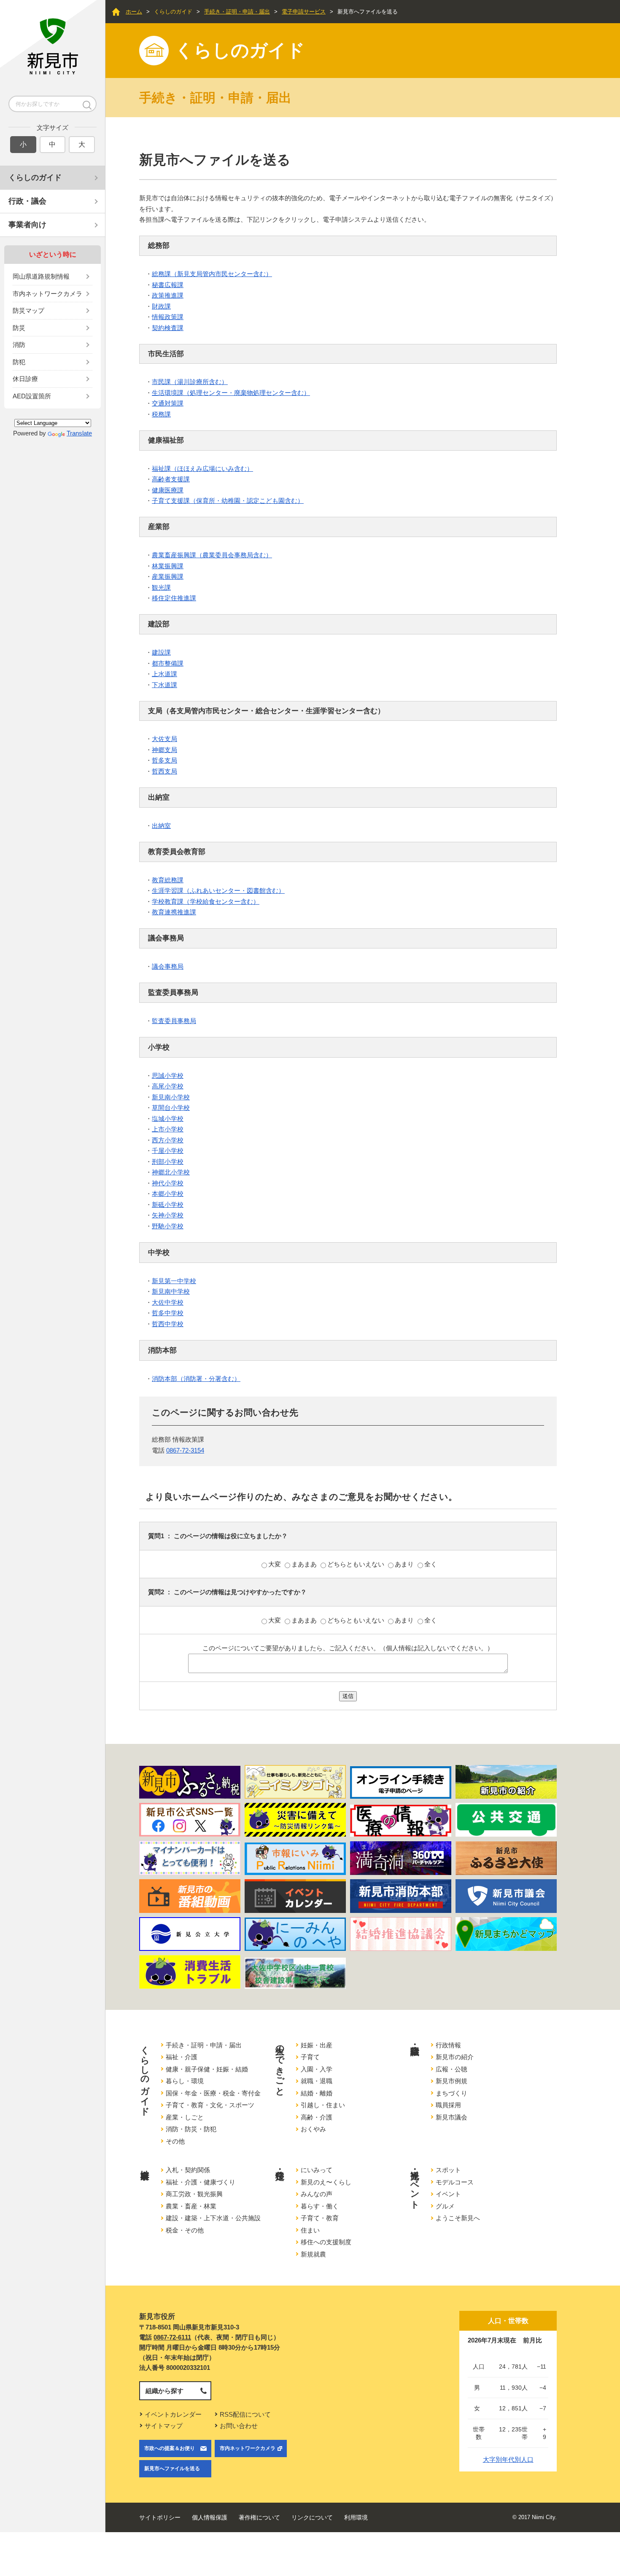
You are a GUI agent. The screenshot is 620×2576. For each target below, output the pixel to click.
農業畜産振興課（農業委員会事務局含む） (212, 555)
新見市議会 (452, 2117)
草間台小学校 (171, 1108)
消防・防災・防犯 (191, 2129)
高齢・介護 (317, 2117)
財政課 (161, 306)
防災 (19, 328)
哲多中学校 (168, 1313)
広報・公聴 (452, 2069)
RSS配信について (245, 2414)
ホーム (134, 12)
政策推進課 (168, 295)
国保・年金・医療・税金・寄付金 (213, 2093)
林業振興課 (168, 566)
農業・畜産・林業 (191, 2206)
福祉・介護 (182, 2057)
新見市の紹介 (455, 2057)
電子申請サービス (304, 12)
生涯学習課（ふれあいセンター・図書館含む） (218, 890)
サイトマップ (164, 2426)
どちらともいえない (357, 1564)
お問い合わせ (239, 2426)
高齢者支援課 (171, 479)
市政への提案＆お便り (170, 2448)
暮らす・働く (320, 2206)
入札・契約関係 (188, 2170)
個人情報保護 (210, 2517)
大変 (275, 1564)
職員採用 (448, 2105)
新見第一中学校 (174, 1281)
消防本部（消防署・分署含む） (196, 1379)
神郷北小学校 (171, 1172)
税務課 (161, 414)
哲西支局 (164, 771)
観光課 (161, 587)
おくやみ (313, 2129)
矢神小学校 (168, 1215)
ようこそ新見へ (458, 2218)
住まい (310, 2230)
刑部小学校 (168, 1162)
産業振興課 (168, 576)
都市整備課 (168, 663)
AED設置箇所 (32, 396)
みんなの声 (317, 2194)
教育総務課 (168, 880)
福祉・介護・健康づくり (201, 2182)
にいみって (317, 2170)
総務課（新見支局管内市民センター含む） (212, 274)
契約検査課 (168, 328)
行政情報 (448, 2045)
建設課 (161, 652)
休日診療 (25, 379)
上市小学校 (168, 1129)
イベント (448, 2194)
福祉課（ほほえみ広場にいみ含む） (202, 469)
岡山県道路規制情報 (41, 276)
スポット (448, 2170)
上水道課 (164, 674)
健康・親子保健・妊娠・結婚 (207, 2069)
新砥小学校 (168, 1205)
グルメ (445, 2206)
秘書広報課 (168, 285)
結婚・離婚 (317, 2093)
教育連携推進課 (174, 912)
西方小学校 (168, 1140)
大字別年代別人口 (508, 2459)
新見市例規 (452, 2081)
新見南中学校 (171, 1291)
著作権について (259, 2517)
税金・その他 (185, 2230)
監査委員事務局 (174, 1021)
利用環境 (356, 2517)
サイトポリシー (160, 2517)
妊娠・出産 (317, 2045)
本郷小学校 (168, 1194)
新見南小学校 (171, 1097)
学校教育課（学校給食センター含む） (206, 901)
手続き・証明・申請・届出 (237, 12)
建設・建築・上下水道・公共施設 (213, 2218)
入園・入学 (317, 2069)
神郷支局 (164, 750)
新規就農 (313, 2254)
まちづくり (452, 2093)
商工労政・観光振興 (194, 2194)
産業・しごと (185, 2117)
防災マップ (28, 310)
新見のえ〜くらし (326, 2182)
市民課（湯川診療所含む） (190, 382)
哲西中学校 (168, 1324)
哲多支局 (164, 760)
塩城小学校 (168, 1119)
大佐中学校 (168, 1302)
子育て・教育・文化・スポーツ (210, 2105)
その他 (175, 2141)
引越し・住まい (323, 2105)
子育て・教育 (320, 2218)
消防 (19, 345)
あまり (405, 1564)
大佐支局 (164, 739)
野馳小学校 (168, 1226)
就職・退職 (317, 2081)
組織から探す (164, 2391)
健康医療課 (168, 490)
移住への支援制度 (326, 2242)
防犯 (19, 362)
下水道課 (164, 685)
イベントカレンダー (173, 2414)
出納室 (161, 826)
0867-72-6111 (172, 2337)
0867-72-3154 (185, 1450)
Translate (79, 433)
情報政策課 (168, 317)
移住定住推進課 (174, 598)
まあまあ (305, 1564)
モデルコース (455, 2182)
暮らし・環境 (185, 2081)
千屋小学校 (168, 1151)
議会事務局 (168, 966)
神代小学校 (168, 1183)
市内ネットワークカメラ (47, 294)
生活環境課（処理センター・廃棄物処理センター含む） (231, 393)
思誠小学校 (168, 1076)
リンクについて (312, 2517)
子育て (310, 2057)
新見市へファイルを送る (172, 2469)
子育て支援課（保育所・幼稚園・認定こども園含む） (228, 501)
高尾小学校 (168, 1086)
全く (431, 1564)
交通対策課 (168, 403)
